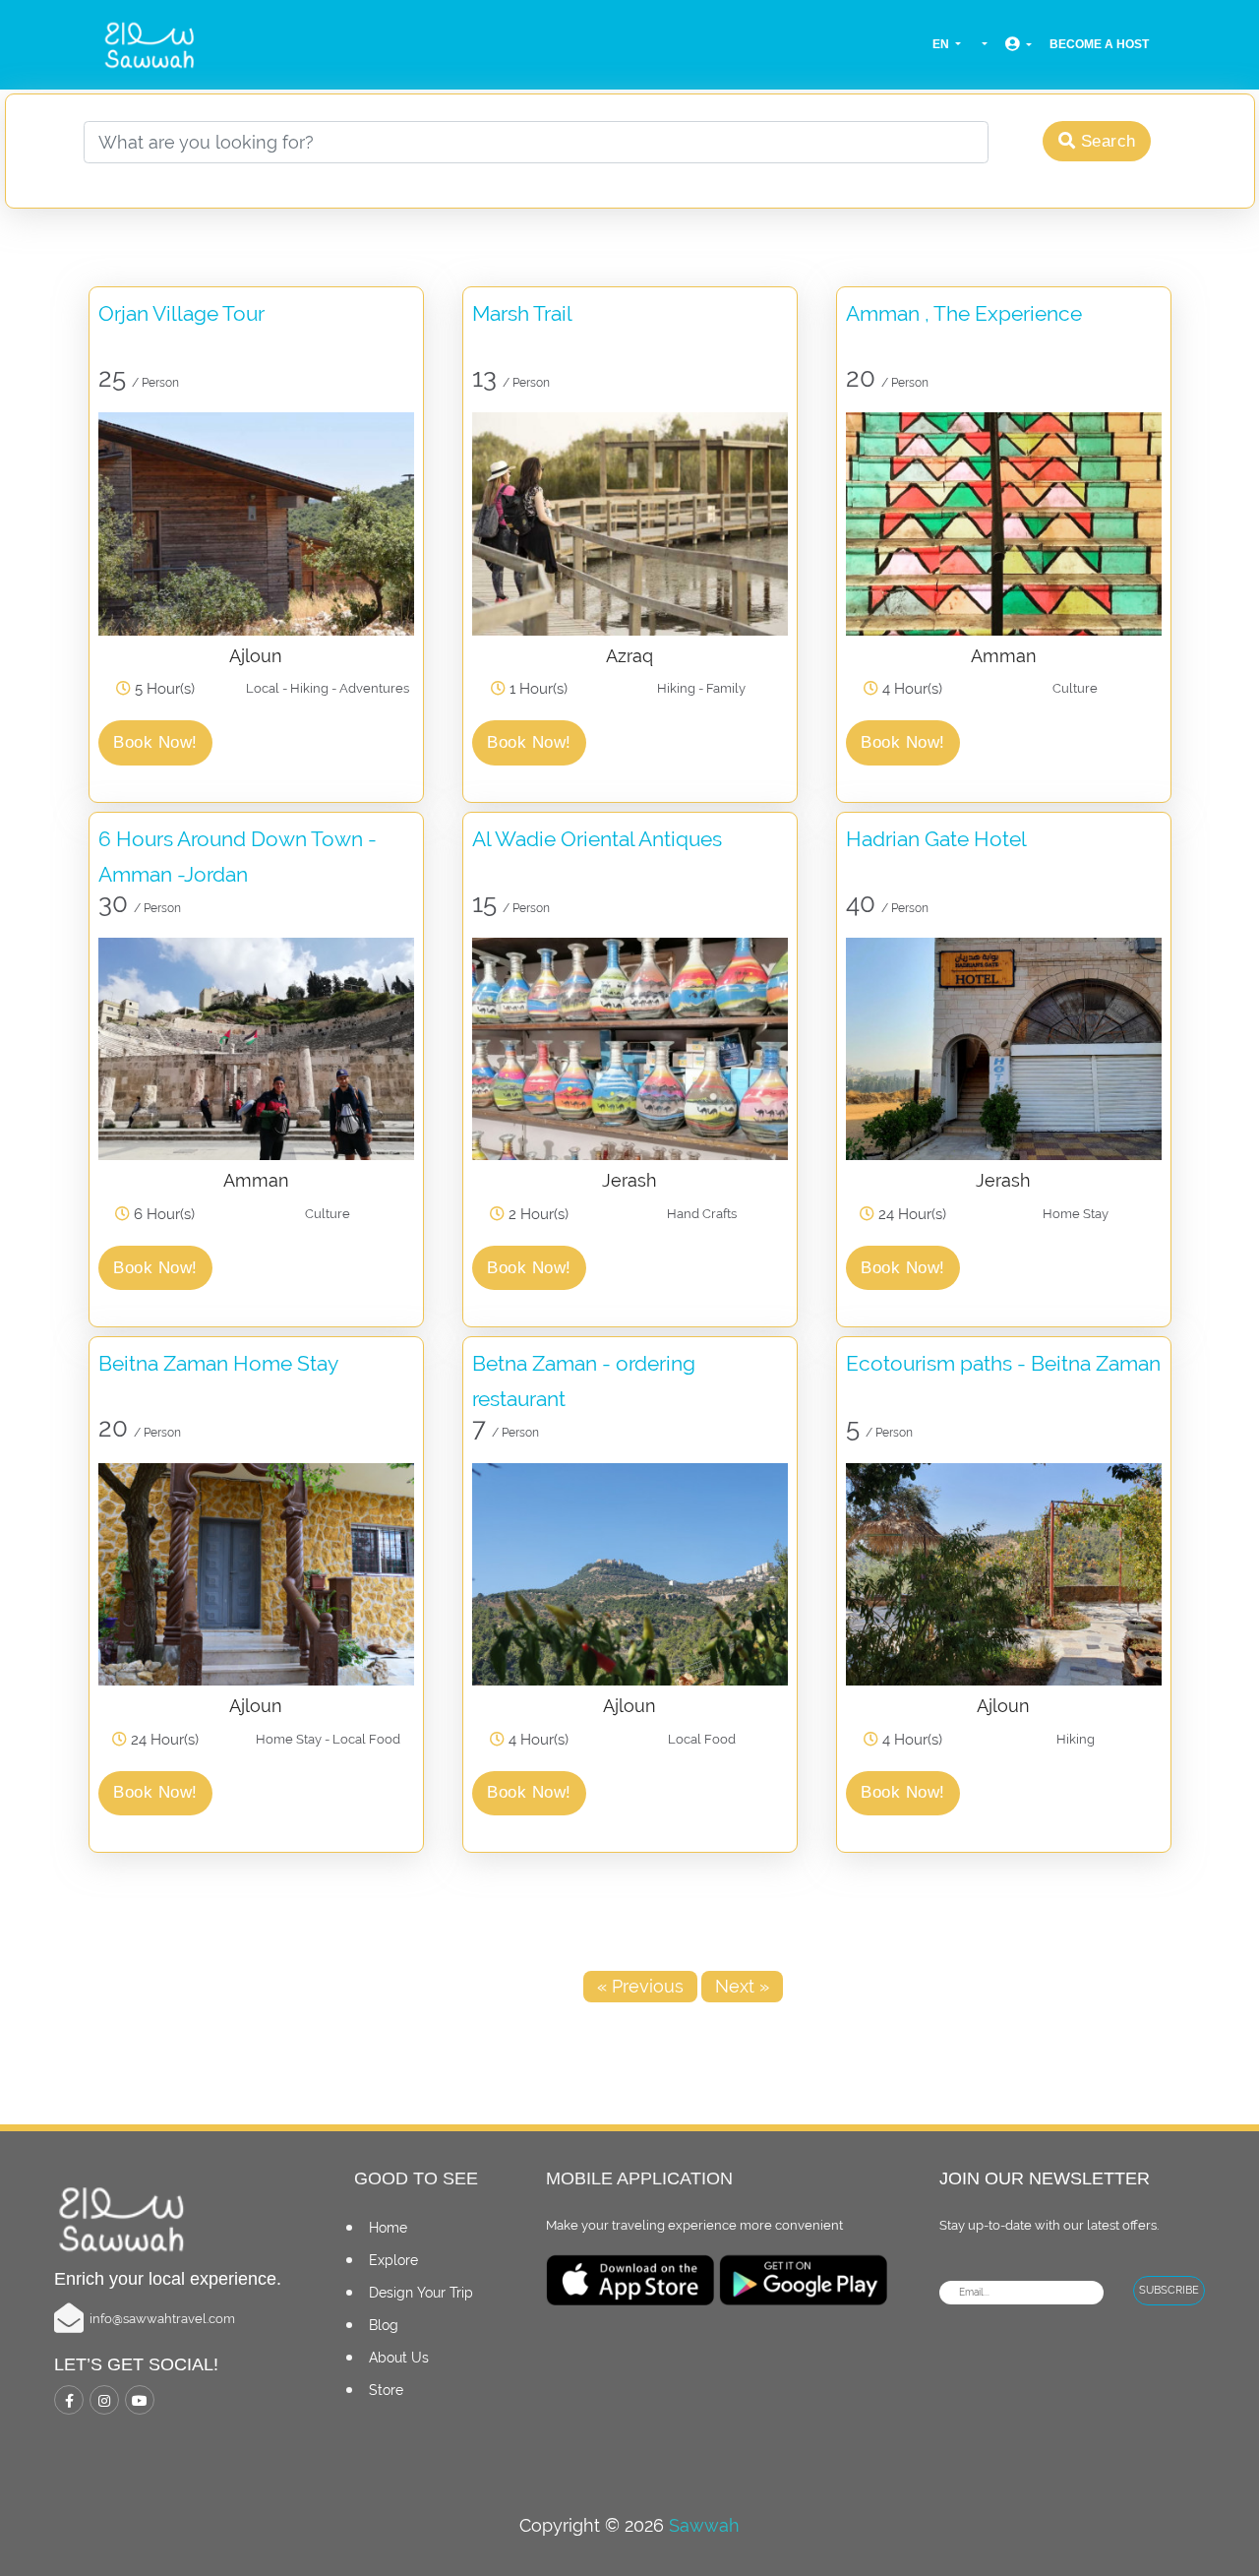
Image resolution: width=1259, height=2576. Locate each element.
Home (388, 2228)
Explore (393, 2260)
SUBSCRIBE (1169, 2290)
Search (1106, 141)
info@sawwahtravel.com (162, 2319)
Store (386, 2390)
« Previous (640, 1986)
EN (942, 44)
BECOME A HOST (1099, 44)
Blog (384, 2325)
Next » (742, 1986)
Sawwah (704, 2525)
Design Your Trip (421, 2293)
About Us (399, 2358)
